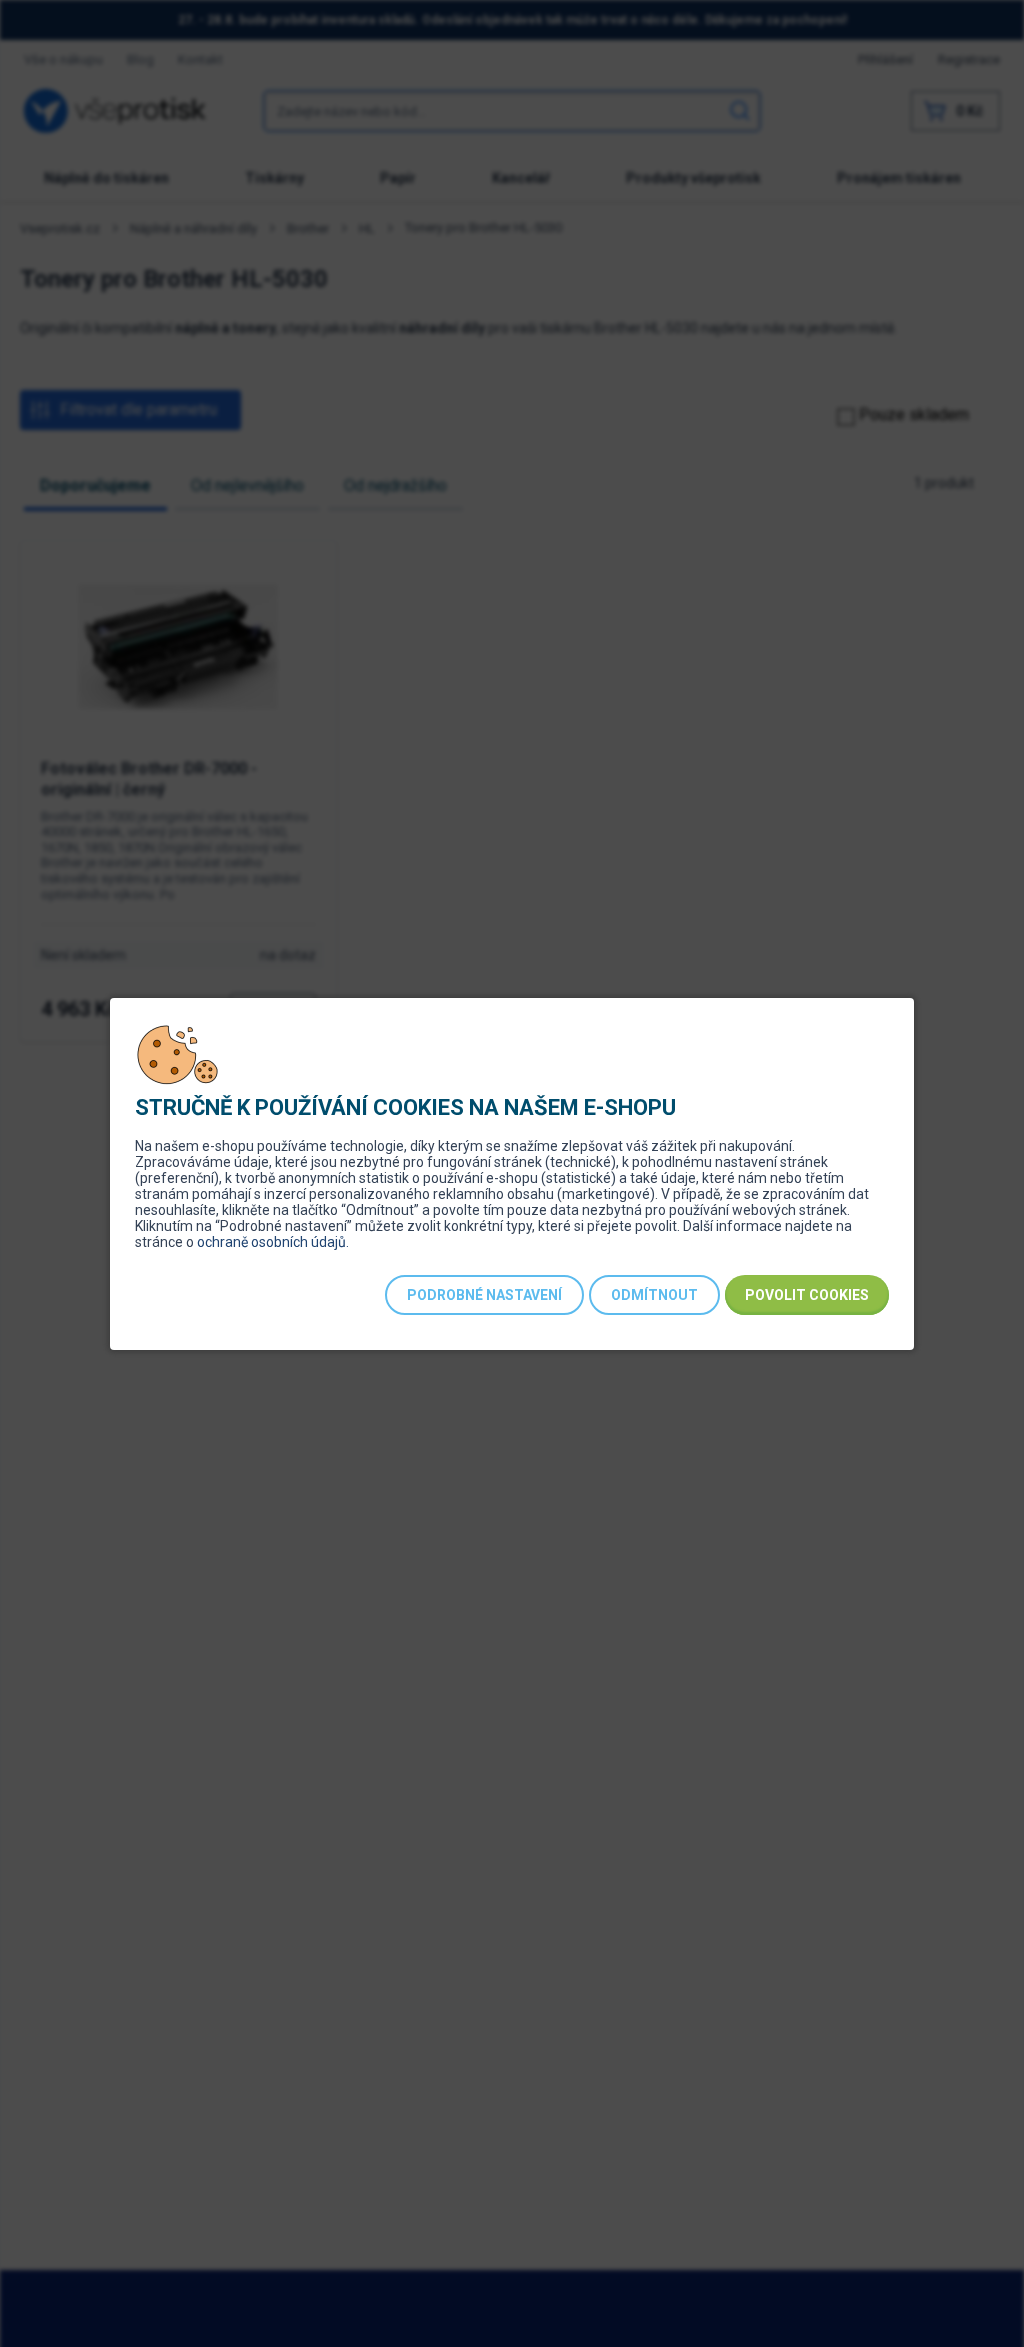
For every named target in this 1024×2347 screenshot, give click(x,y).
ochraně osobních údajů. (273, 1242)
